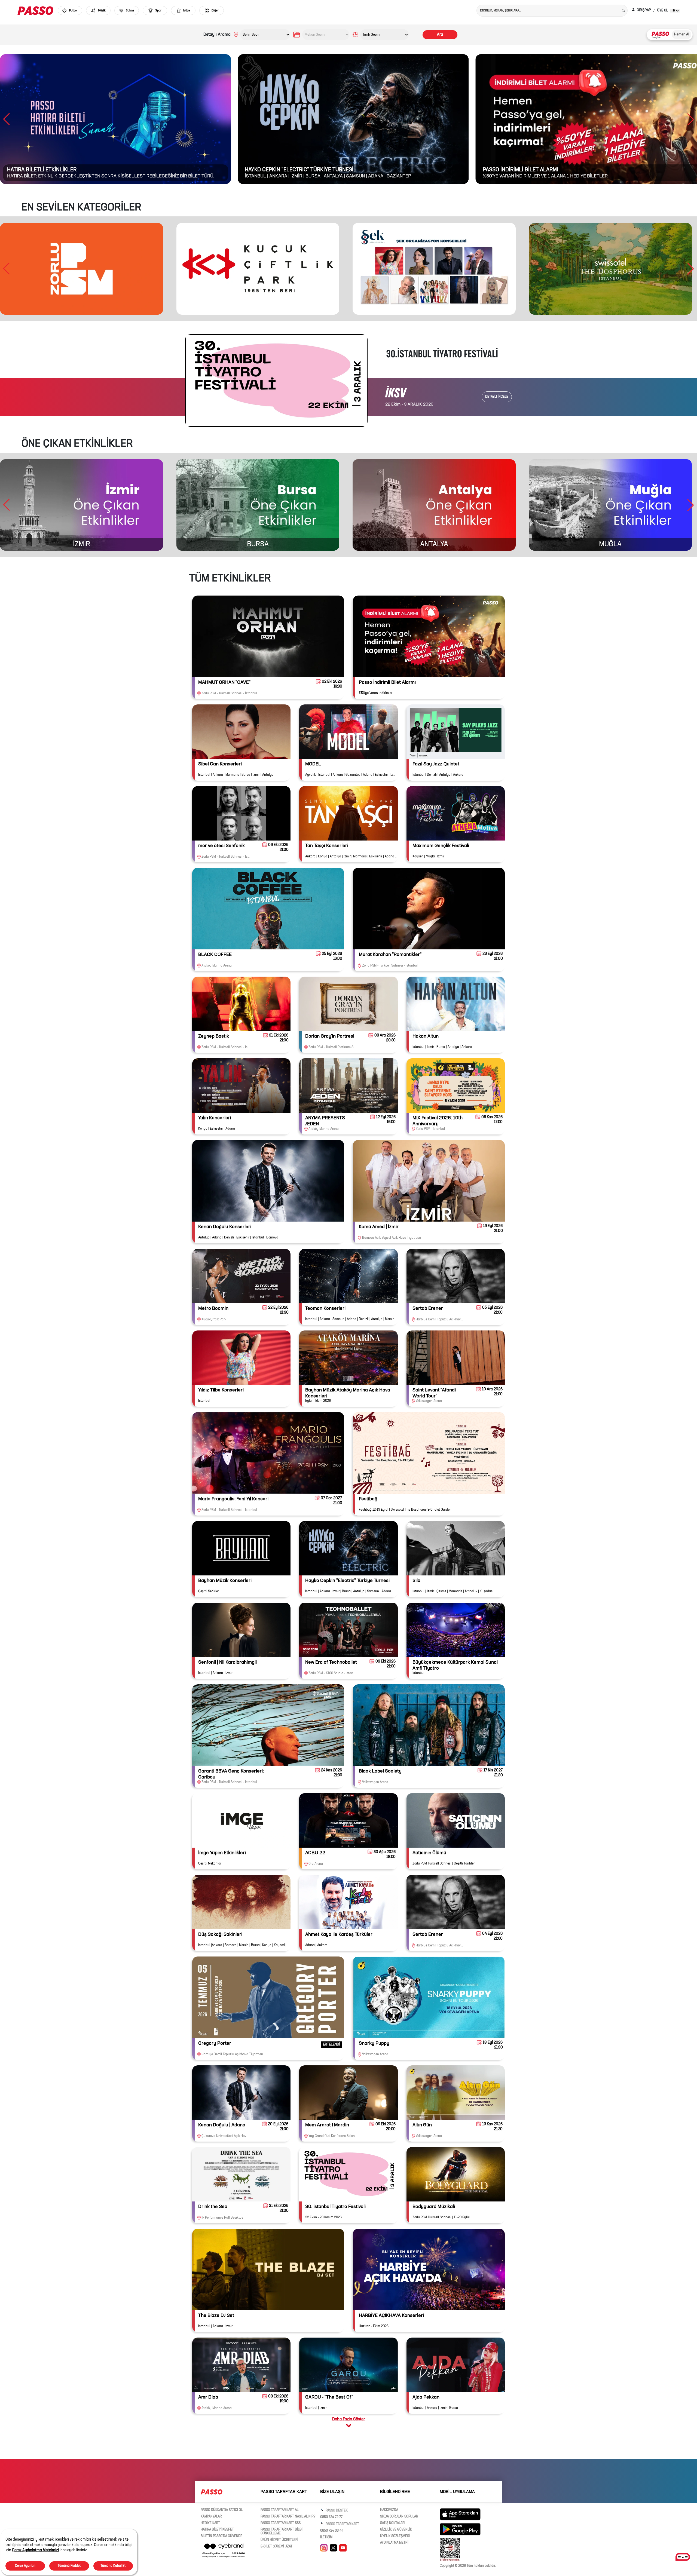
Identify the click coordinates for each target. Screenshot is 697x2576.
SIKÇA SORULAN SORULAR (399, 2517)
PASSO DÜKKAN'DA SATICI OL (222, 2510)
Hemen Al (682, 34)
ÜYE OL (663, 11)
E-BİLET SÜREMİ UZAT (276, 2547)
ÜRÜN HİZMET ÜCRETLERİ (279, 2540)
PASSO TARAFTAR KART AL (279, 2510)
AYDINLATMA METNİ (394, 2543)
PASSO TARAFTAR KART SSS (281, 2523)
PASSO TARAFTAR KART (342, 2524)
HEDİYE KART (210, 2523)
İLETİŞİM (326, 2537)
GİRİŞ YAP (643, 10)
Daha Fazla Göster (348, 2419)
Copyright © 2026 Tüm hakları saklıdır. (468, 2566)
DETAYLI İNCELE (497, 397)
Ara (440, 35)
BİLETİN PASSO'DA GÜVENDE (221, 2536)
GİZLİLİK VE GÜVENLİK (396, 2530)
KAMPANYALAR (211, 2517)
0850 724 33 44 (332, 2531)
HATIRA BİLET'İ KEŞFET (217, 2530)
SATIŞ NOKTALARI (393, 2523)
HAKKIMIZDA (389, 2510)
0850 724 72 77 (331, 2517)
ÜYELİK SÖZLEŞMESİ (395, 2536)
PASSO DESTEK (336, 2511)
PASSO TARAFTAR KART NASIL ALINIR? (288, 2517)
